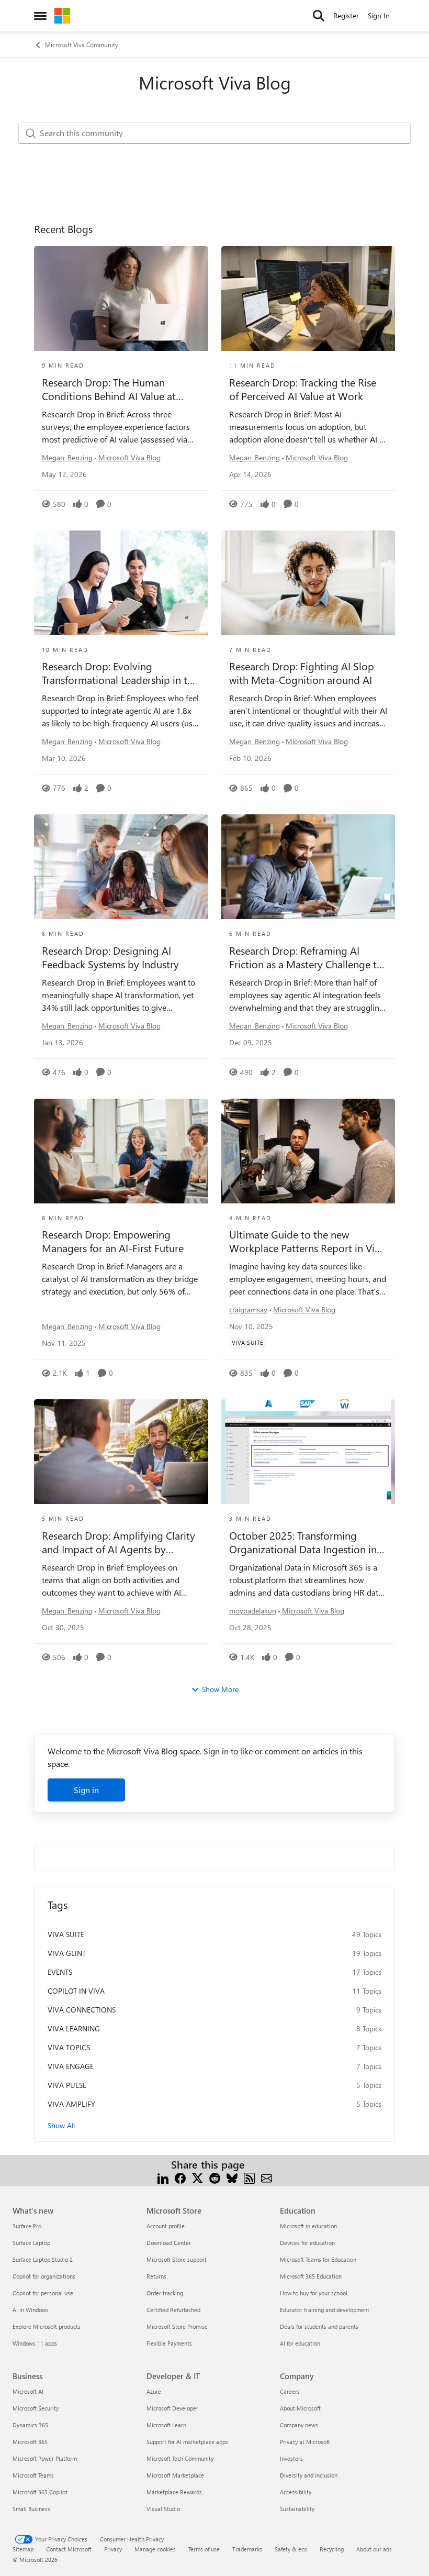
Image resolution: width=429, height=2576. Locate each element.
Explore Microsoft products (47, 2326)
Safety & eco (291, 2549)
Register (346, 15)
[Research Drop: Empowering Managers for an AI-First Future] (121, 1151)
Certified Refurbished (173, 2310)
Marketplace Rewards (174, 2492)
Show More (220, 1689)
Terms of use (204, 2549)
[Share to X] (197, 2177)
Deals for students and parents (319, 2326)
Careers (290, 2391)
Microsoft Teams (33, 2475)
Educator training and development (325, 2310)
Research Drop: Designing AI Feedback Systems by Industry (110, 957)
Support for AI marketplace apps (187, 2442)
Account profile (166, 2226)
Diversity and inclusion (309, 2475)
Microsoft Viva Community (82, 45)
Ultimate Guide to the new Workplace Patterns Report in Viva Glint (307, 1241)
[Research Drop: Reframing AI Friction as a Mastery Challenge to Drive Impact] (308, 867)
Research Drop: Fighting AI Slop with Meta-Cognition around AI (302, 673)
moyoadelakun (253, 1611)
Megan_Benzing (67, 457)
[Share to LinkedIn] (163, 2177)
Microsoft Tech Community (180, 2458)
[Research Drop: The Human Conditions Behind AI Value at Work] (121, 298)
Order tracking (165, 2293)
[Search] (319, 16)
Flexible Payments (169, 2343)
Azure (154, 2391)
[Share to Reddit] (215, 2177)
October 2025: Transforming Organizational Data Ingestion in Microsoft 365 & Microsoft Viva (303, 1542)
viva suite (66, 1934)
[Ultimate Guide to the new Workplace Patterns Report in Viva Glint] (308, 1151)
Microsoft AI (28, 2391)
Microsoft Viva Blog (129, 457)
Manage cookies (155, 2549)
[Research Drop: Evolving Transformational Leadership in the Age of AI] (121, 583)
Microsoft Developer (172, 2408)
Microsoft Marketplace (175, 2475)
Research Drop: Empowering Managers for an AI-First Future (113, 1241)
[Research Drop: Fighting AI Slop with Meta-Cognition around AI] (308, 583)
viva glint (67, 1953)
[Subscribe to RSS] (249, 2177)
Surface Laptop (31, 2243)
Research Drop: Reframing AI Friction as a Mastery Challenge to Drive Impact (306, 957)
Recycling (332, 2549)
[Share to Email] (267, 2177)
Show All (61, 2125)
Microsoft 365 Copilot (40, 2492)
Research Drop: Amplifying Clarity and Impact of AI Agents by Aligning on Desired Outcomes (118, 1542)
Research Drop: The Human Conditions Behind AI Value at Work (109, 389)
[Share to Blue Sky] (232, 2177)
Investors (291, 2458)
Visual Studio (163, 2509)
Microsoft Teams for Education (318, 2259)
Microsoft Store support (177, 2259)
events (60, 1972)
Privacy (113, 2549)
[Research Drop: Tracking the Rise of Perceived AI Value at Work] (308, 298)
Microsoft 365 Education (311, 2276)
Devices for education (307, 2243)
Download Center (169, 2243)
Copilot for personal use (43, 2293)
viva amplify (71, 2104)
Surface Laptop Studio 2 (43, 2259)
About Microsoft (300, 2408)
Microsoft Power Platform (45, 2458)
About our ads (374, 2549)
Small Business (31, 2509)
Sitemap (23, 2549)
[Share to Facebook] (180, 2177)
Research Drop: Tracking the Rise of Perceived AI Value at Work (303, 389)
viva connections (82, 2010)
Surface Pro (27, 2226)
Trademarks (247, 2549)
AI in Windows (31, 2310)
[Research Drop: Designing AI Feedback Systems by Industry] (121, 867)
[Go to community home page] (62, 16)
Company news (299, 2425)
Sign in (86, 1790)
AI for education (300, 2343)
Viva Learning (74, 2028)
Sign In (379, 15)
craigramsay (248, 1309)
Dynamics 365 (30, 2425)
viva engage (71, 2066)
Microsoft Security (36, 2408)
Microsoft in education (308, 2226)
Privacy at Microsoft (305, 2442)
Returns (156, 2276)
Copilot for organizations (44, 2276)
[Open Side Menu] (40, 16)
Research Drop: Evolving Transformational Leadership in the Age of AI (120, 673)
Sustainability (297, 2509)
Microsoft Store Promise (177, 2326)
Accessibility (296, 2492)
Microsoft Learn (166, 2425)
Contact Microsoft (69, 2549)
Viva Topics (69, 2047)
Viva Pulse (67, 2085)
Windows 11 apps (35, 2343)
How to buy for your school (314, 2293)
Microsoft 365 (30, 2442)
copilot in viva (76, 1991)
